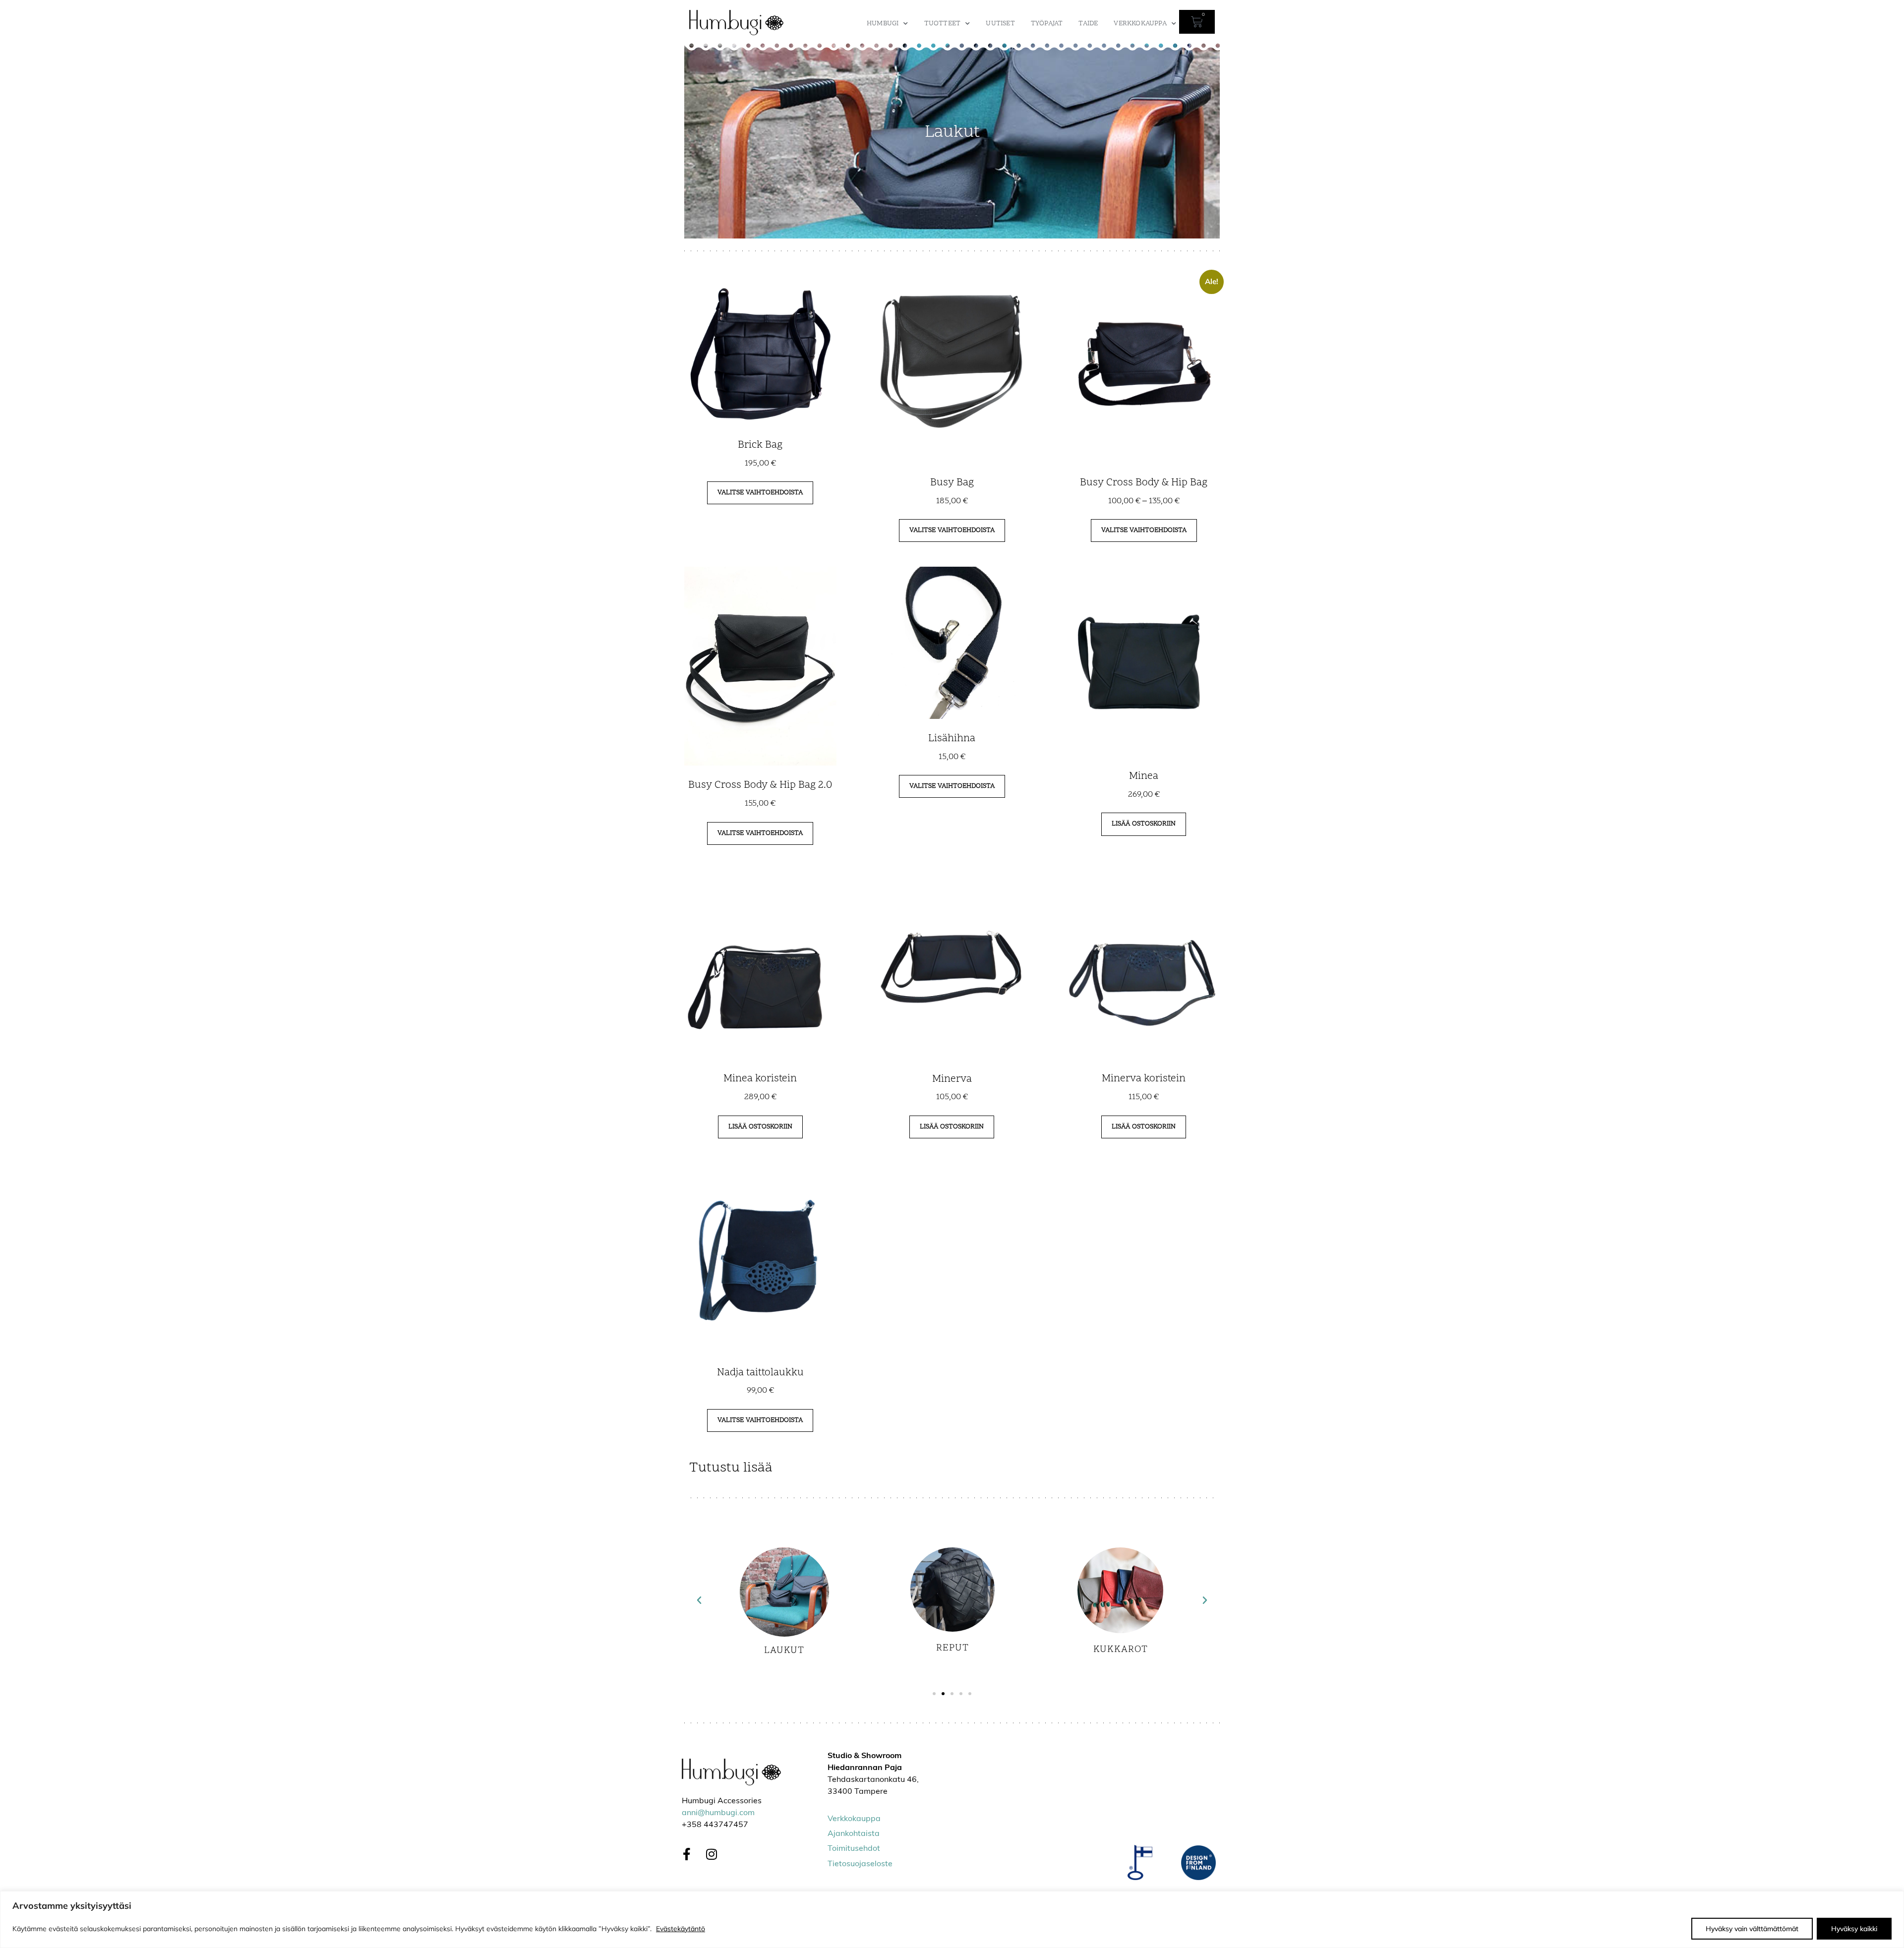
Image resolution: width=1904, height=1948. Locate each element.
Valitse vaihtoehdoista (760, 493)
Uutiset (1000, 24)
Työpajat (1047, 24)
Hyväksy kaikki (1854, 1929)
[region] (952, 1919)
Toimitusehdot (854, 1849)
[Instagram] (712, 1854)
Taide (1088, 24)
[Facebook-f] (687, 1854)
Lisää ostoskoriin (1144, 824)
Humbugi (883, 24)
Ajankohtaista (854, 1834)
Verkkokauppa (1140, 24)
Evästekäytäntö (681, 1929)
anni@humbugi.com (718, 1813)
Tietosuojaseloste (860, 1864)
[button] (699, 1600)
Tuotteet (943, 24)
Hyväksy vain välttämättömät (1752, 1929)
